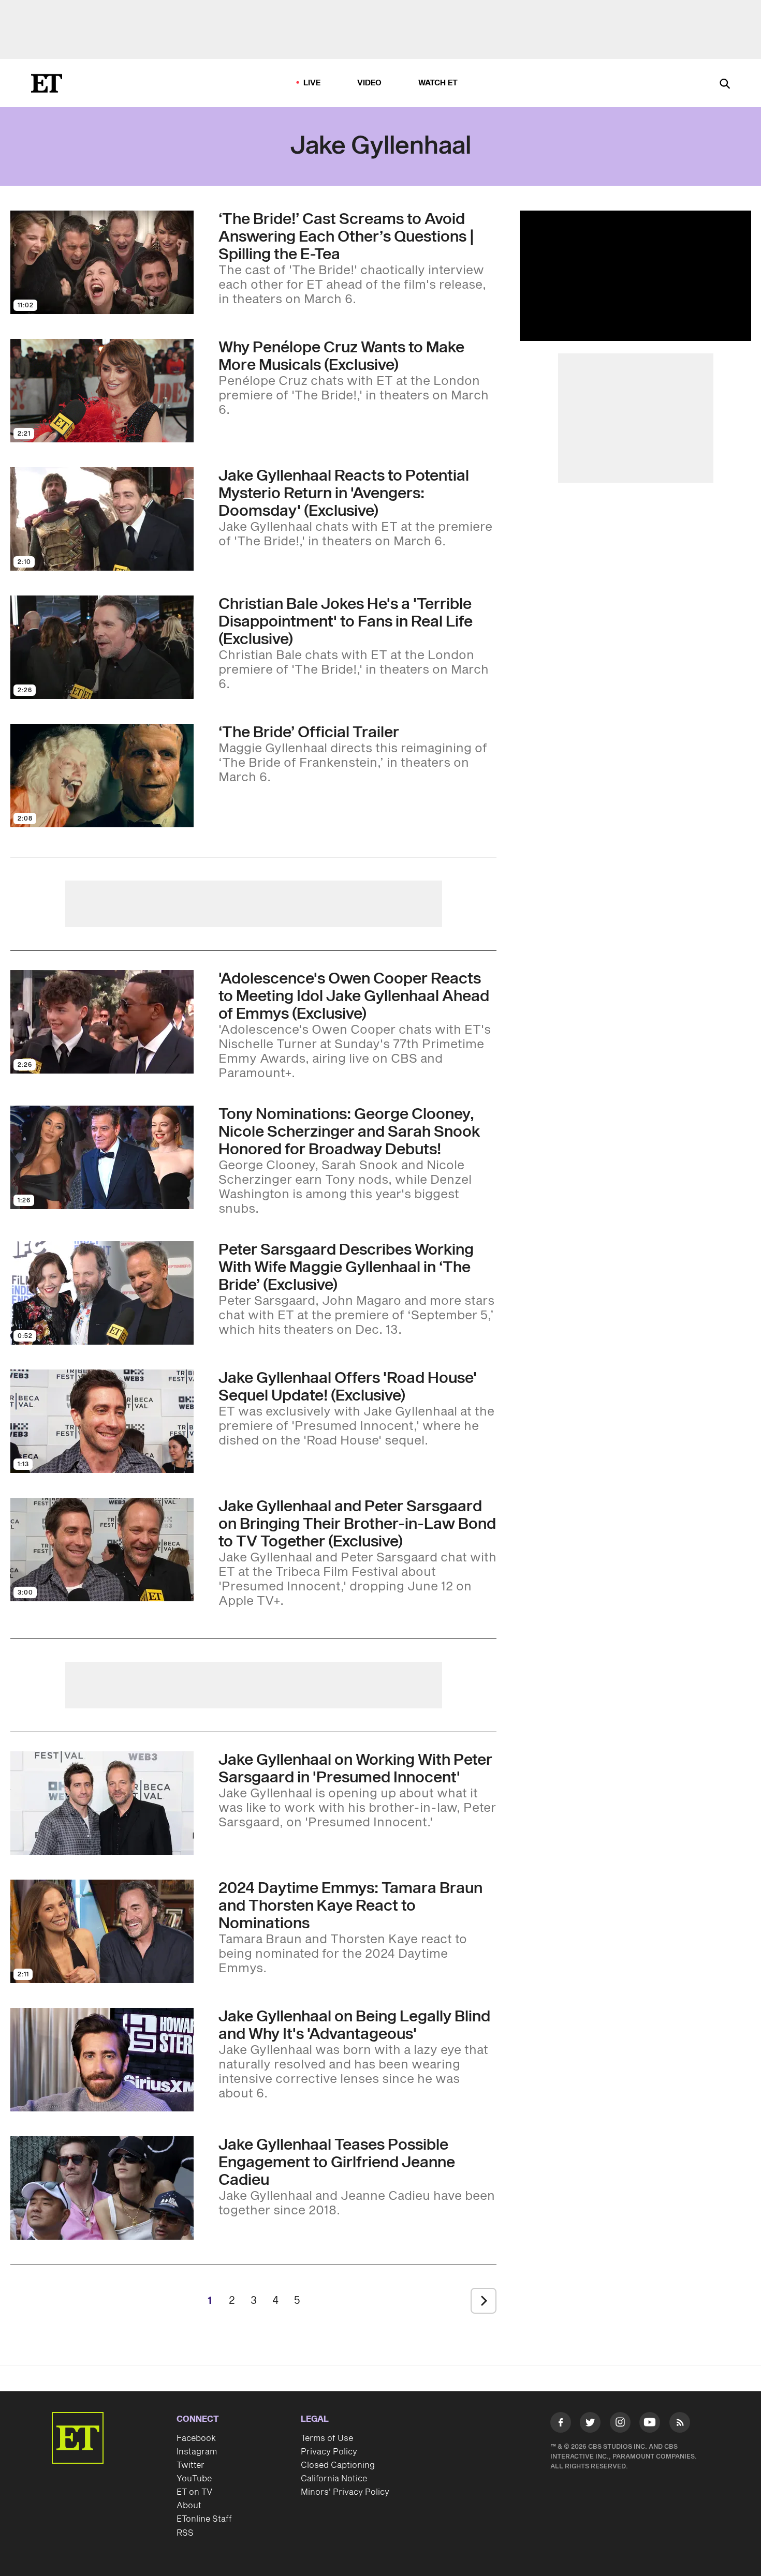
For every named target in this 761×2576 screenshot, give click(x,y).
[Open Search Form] (725, 85)
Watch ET (438, 83)
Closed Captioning (338, 2465)
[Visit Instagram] (620, 2424)
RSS (185, 2533)
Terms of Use (327, 2438)
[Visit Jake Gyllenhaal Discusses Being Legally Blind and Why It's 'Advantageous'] (102, 2060)
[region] (636, 276)
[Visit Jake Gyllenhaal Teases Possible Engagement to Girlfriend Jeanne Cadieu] (102, 2188)
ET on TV (194, 2492)
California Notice (334, 2479)
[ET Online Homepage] (47, 83)
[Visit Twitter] (590, 2424)
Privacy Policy (329, 2452)
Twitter (191, 2465)
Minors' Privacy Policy (345, 2492)
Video (370, 83)
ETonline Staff (204, 2519)
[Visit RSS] (680, 2424)
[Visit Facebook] (561, 2424)
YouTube (194, 2479)
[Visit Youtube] (650, 2422)
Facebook (196, 2438)
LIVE (312, 83)
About (189, 2506)
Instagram (197, 2452)
